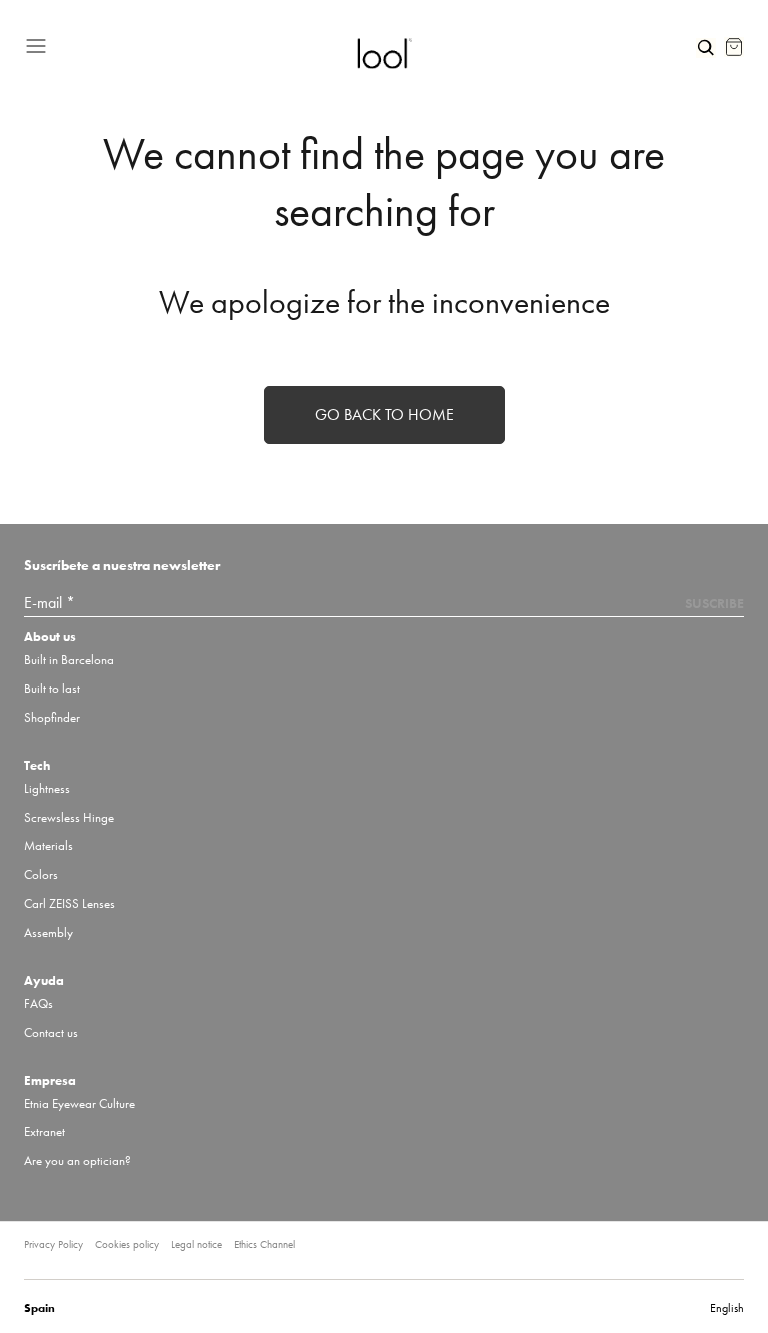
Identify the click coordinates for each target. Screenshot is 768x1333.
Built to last (52, 688)
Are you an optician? (77, 1160)
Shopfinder (52, 717)
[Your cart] (734, 47)
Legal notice (196, 1244)
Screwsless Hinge (69, 817)
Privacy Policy (53, 1244)
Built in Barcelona (69, 659)
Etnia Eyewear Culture (79, 1103)
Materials (48, 845)
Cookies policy (127, 1244)
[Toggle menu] (182, 43)
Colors (41, 874)
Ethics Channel (264, 1244)
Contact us (51, 1032)
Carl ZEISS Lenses (69, 903)
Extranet (44, 1131)
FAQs (38, 1003)
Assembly (48, 932)
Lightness (47, 788)
